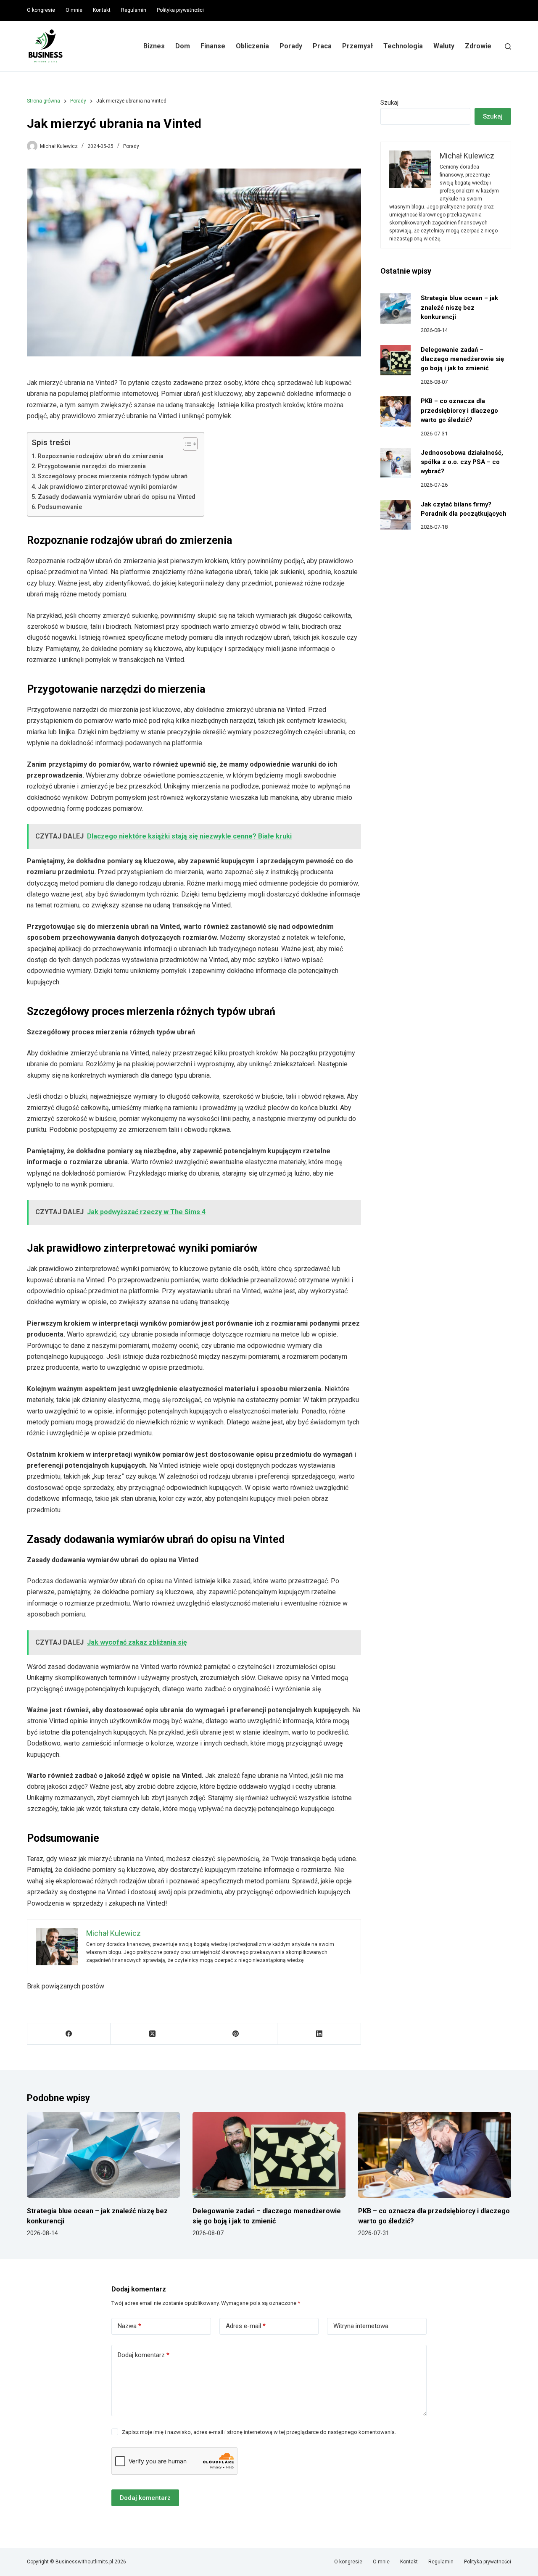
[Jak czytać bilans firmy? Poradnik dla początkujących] (396, 515)
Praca (322, 46)
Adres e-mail (246, 2326)
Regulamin (134, 10)
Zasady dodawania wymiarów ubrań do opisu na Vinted (117, 497)
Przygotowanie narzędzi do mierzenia (92, 466)
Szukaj (389, 103)
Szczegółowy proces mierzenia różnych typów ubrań (113, 476)
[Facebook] (69, 2034)
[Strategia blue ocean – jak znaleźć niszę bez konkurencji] (396, 308)
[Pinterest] (236, 2034)
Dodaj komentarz (144, 2355)
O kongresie (41, 10)
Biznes (154, 46)
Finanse (213, 46)
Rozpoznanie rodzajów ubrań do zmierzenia (101, 456)
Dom (183, 46)
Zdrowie (478, 46)
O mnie (74, 10)
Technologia (403, 46)
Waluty (444, 46)
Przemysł (357, 46)
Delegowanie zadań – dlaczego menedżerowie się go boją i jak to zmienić (462, 359)
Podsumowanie (60, 507)
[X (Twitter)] (152, 2034)
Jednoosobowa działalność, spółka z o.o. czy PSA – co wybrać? (462, 462)
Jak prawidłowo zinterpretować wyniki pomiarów (108, 487)
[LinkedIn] (319, 2034)
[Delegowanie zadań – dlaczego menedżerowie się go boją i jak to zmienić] (396, 360)
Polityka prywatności (180, 10)
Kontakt (102, 10)
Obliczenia (252, 46)
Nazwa (129, 2326)
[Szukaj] (508, 46)
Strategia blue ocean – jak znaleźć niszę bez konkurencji (459, 307)
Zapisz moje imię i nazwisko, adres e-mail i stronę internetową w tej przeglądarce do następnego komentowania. (259, 2432)
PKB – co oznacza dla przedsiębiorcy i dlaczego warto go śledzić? (459, 410)
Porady (291, 46)
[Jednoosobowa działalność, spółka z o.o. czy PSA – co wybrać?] (396, 463)
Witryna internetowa (361, 2326)
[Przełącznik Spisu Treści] (186, 444)
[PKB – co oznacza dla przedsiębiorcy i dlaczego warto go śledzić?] (396, 411)
